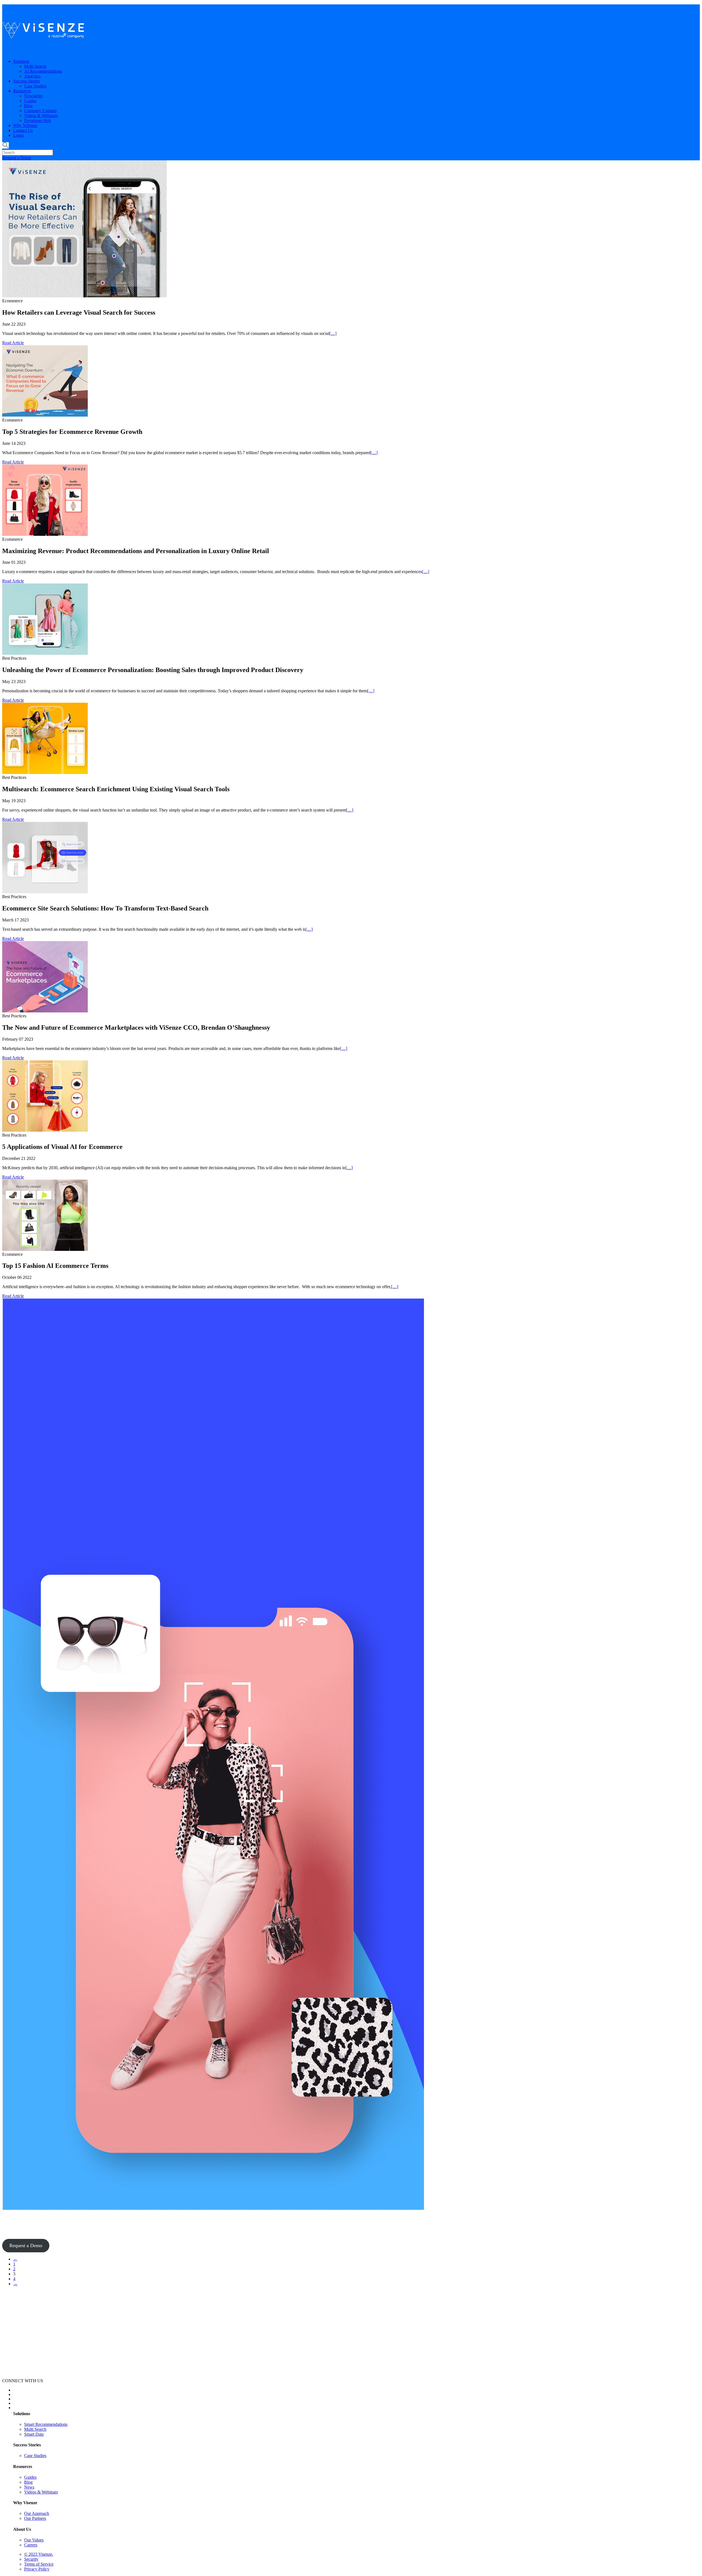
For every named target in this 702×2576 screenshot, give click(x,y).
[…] (333, 333)
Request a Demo (17, 158)
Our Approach (37, 2513)
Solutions (21, 61)
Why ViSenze (25, 125)
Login (18, 135)
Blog (28, 106)
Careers (31, 2545)
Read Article (13, 343)
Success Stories (26, 81)
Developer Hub (38, 120)
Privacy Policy (37, 2569)
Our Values (34, 2540)
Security (31, 2559)
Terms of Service (39, 2564)
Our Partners (35, 2518)
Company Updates (40, 111)
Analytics (32, 76)
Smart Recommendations (46, 2424)
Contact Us (23, 130)
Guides (30, 101)
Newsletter (33, 96)
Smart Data (34, 2434)
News (29, 2487)
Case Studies (35, 86)
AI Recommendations (43, 71)
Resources (22, 91)
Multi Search (35, 66)
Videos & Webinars (41, 116)
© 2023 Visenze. (39, 2554)
